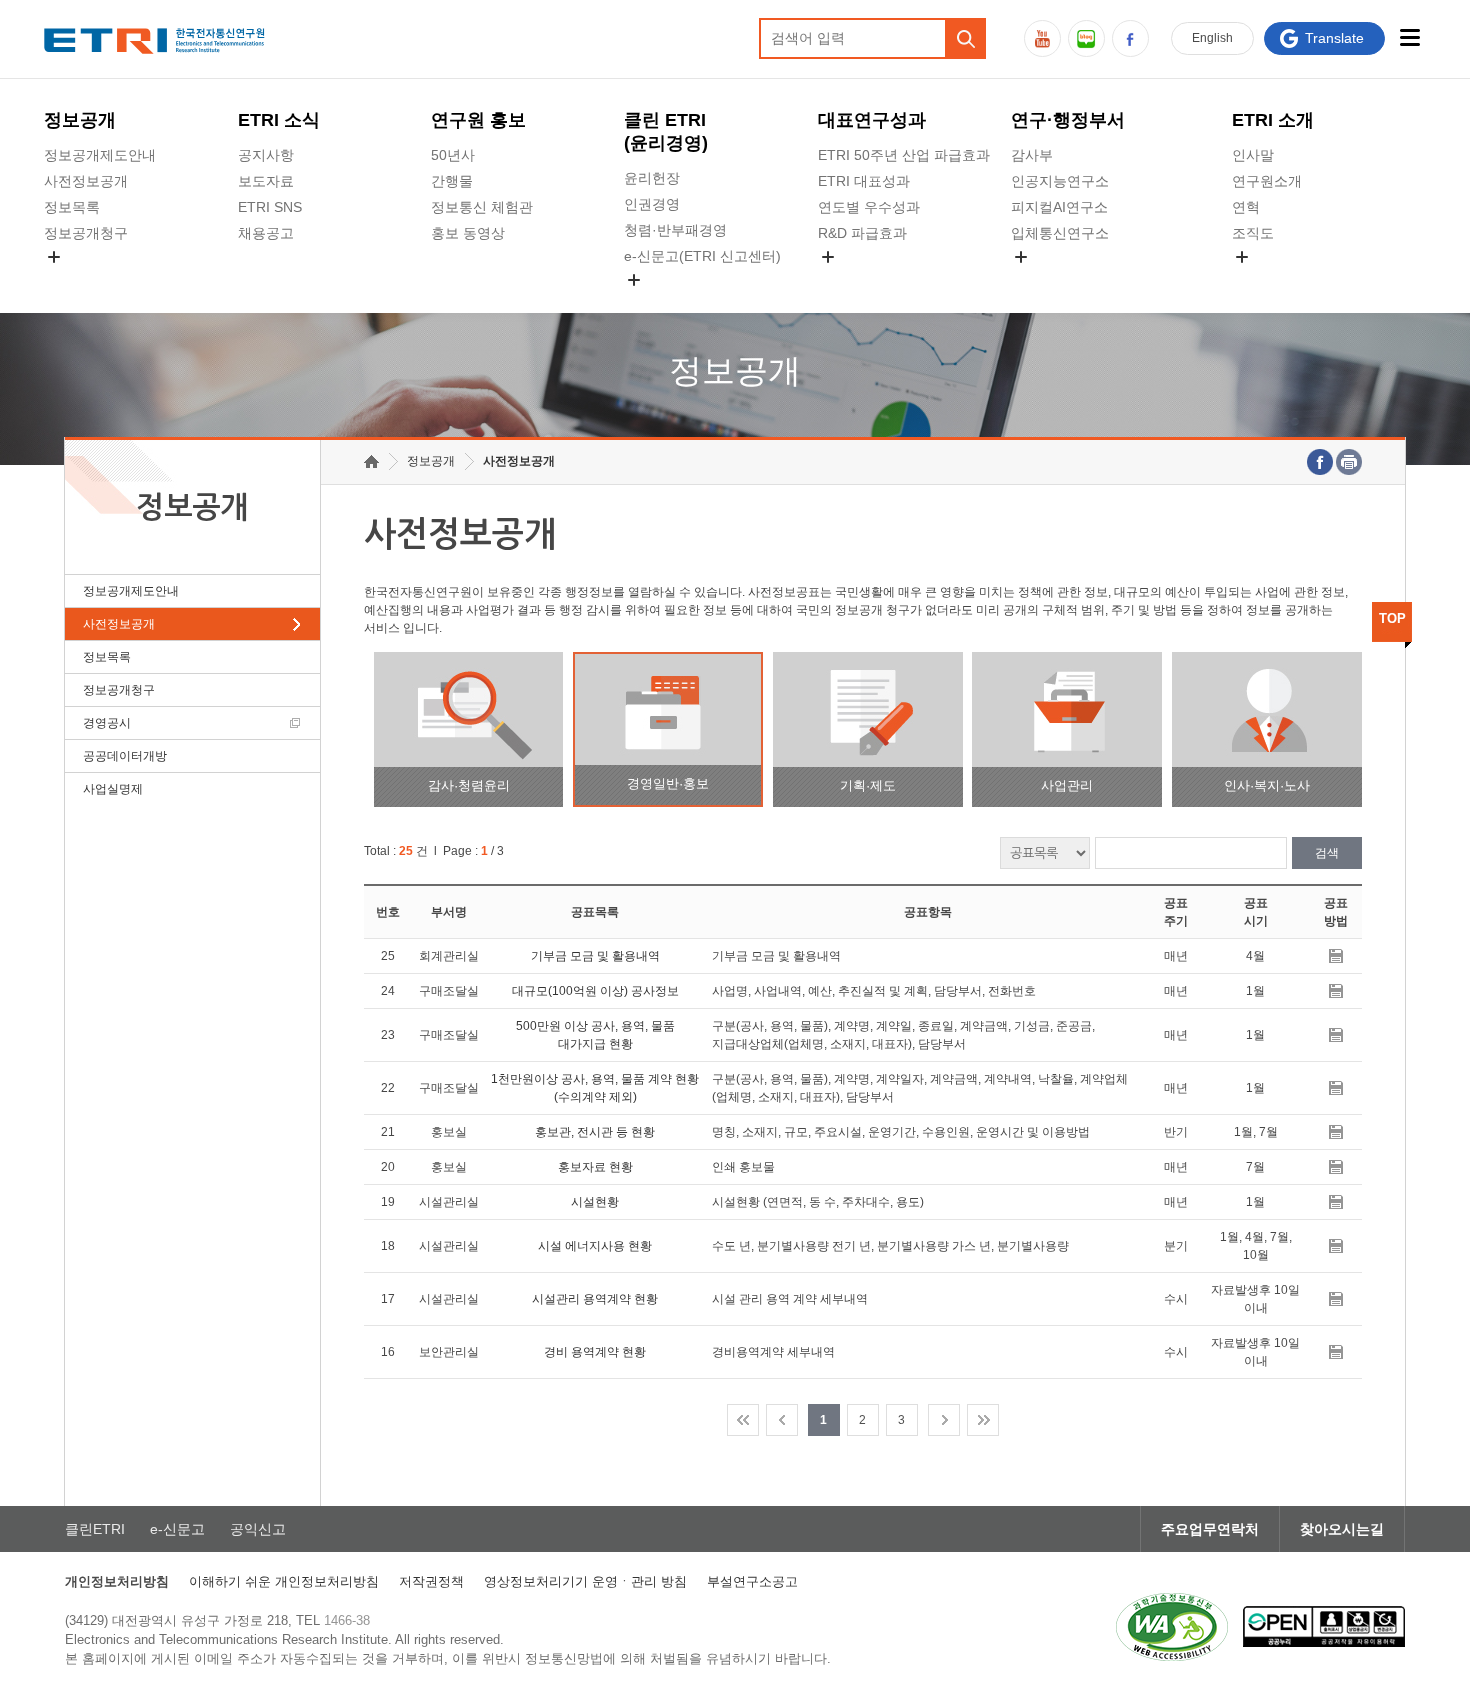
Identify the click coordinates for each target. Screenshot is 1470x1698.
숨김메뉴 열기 (54, 257)
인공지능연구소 (1060, 181)
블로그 (1086, 38)
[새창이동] (1172, 1627)
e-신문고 (177, 1529)
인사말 (1253, 155)
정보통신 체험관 (482, 207)
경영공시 (72, 280)
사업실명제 (113, 789)
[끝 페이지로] (983, 1420)
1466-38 (347, 1620)
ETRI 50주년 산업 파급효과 (904, 155)
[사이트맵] (1410, 37)
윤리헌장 (652, 178)
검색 (1327, 853)
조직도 (1253, 233)
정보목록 (72, 207)
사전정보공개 (86, 181)
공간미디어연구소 (1067, 280)
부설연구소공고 (752, 1581)
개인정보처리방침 (117, 1581)
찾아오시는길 (1342, 1529)
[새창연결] (1320, 462)
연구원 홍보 (478, 120)
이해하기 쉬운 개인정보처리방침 (284, 1581)
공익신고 (652, 303)
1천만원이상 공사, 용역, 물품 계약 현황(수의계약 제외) (595, 1088)
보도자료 (266, 181)
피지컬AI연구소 (1059, 207)
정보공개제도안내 (100, 155)
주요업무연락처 (1210, 1529)
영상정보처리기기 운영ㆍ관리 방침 (585, 1581)
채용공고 (266, 233)
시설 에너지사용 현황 (595, 1246)
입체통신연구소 (1060, 233)
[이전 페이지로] (782, 1420)
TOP (1392, 618)
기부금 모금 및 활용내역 (595, 956)
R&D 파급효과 (862, 233)
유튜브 (1042, 38)
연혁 (1246, 207)
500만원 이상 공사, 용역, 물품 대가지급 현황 (595, 1035)
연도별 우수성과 (869, 207)
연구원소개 (1267, 181)
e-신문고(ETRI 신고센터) (702, 256)
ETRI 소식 (279, 120)
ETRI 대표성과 (864, 181)
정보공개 (80, 120)
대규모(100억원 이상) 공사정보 (595, 991)
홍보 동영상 (468, 233)
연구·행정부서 (1068, 120)
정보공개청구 (86, 233)
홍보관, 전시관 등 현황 (595, 1132)
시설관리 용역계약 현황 (595, 1299)
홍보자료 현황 (595, 1167)
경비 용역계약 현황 (595, 1352)
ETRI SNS (270, 207)
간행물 (452, 181)
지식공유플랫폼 (867, 280)
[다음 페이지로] (944, 1420)
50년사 (453, 155)
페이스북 (1130, 38)
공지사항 (266, 155)
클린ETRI (95, 1529)
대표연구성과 (872, 120)
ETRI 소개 (1273, 120)
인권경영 (652, 204)
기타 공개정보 (1276, 280)
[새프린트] (1349, 462)
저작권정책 (431, 1581)
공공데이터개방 (125, 756)
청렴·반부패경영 (675, 230)
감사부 (1032, 155)
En (1212, 38)
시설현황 (595, 1202)
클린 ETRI (666, 131)
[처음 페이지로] (743, 1420)
